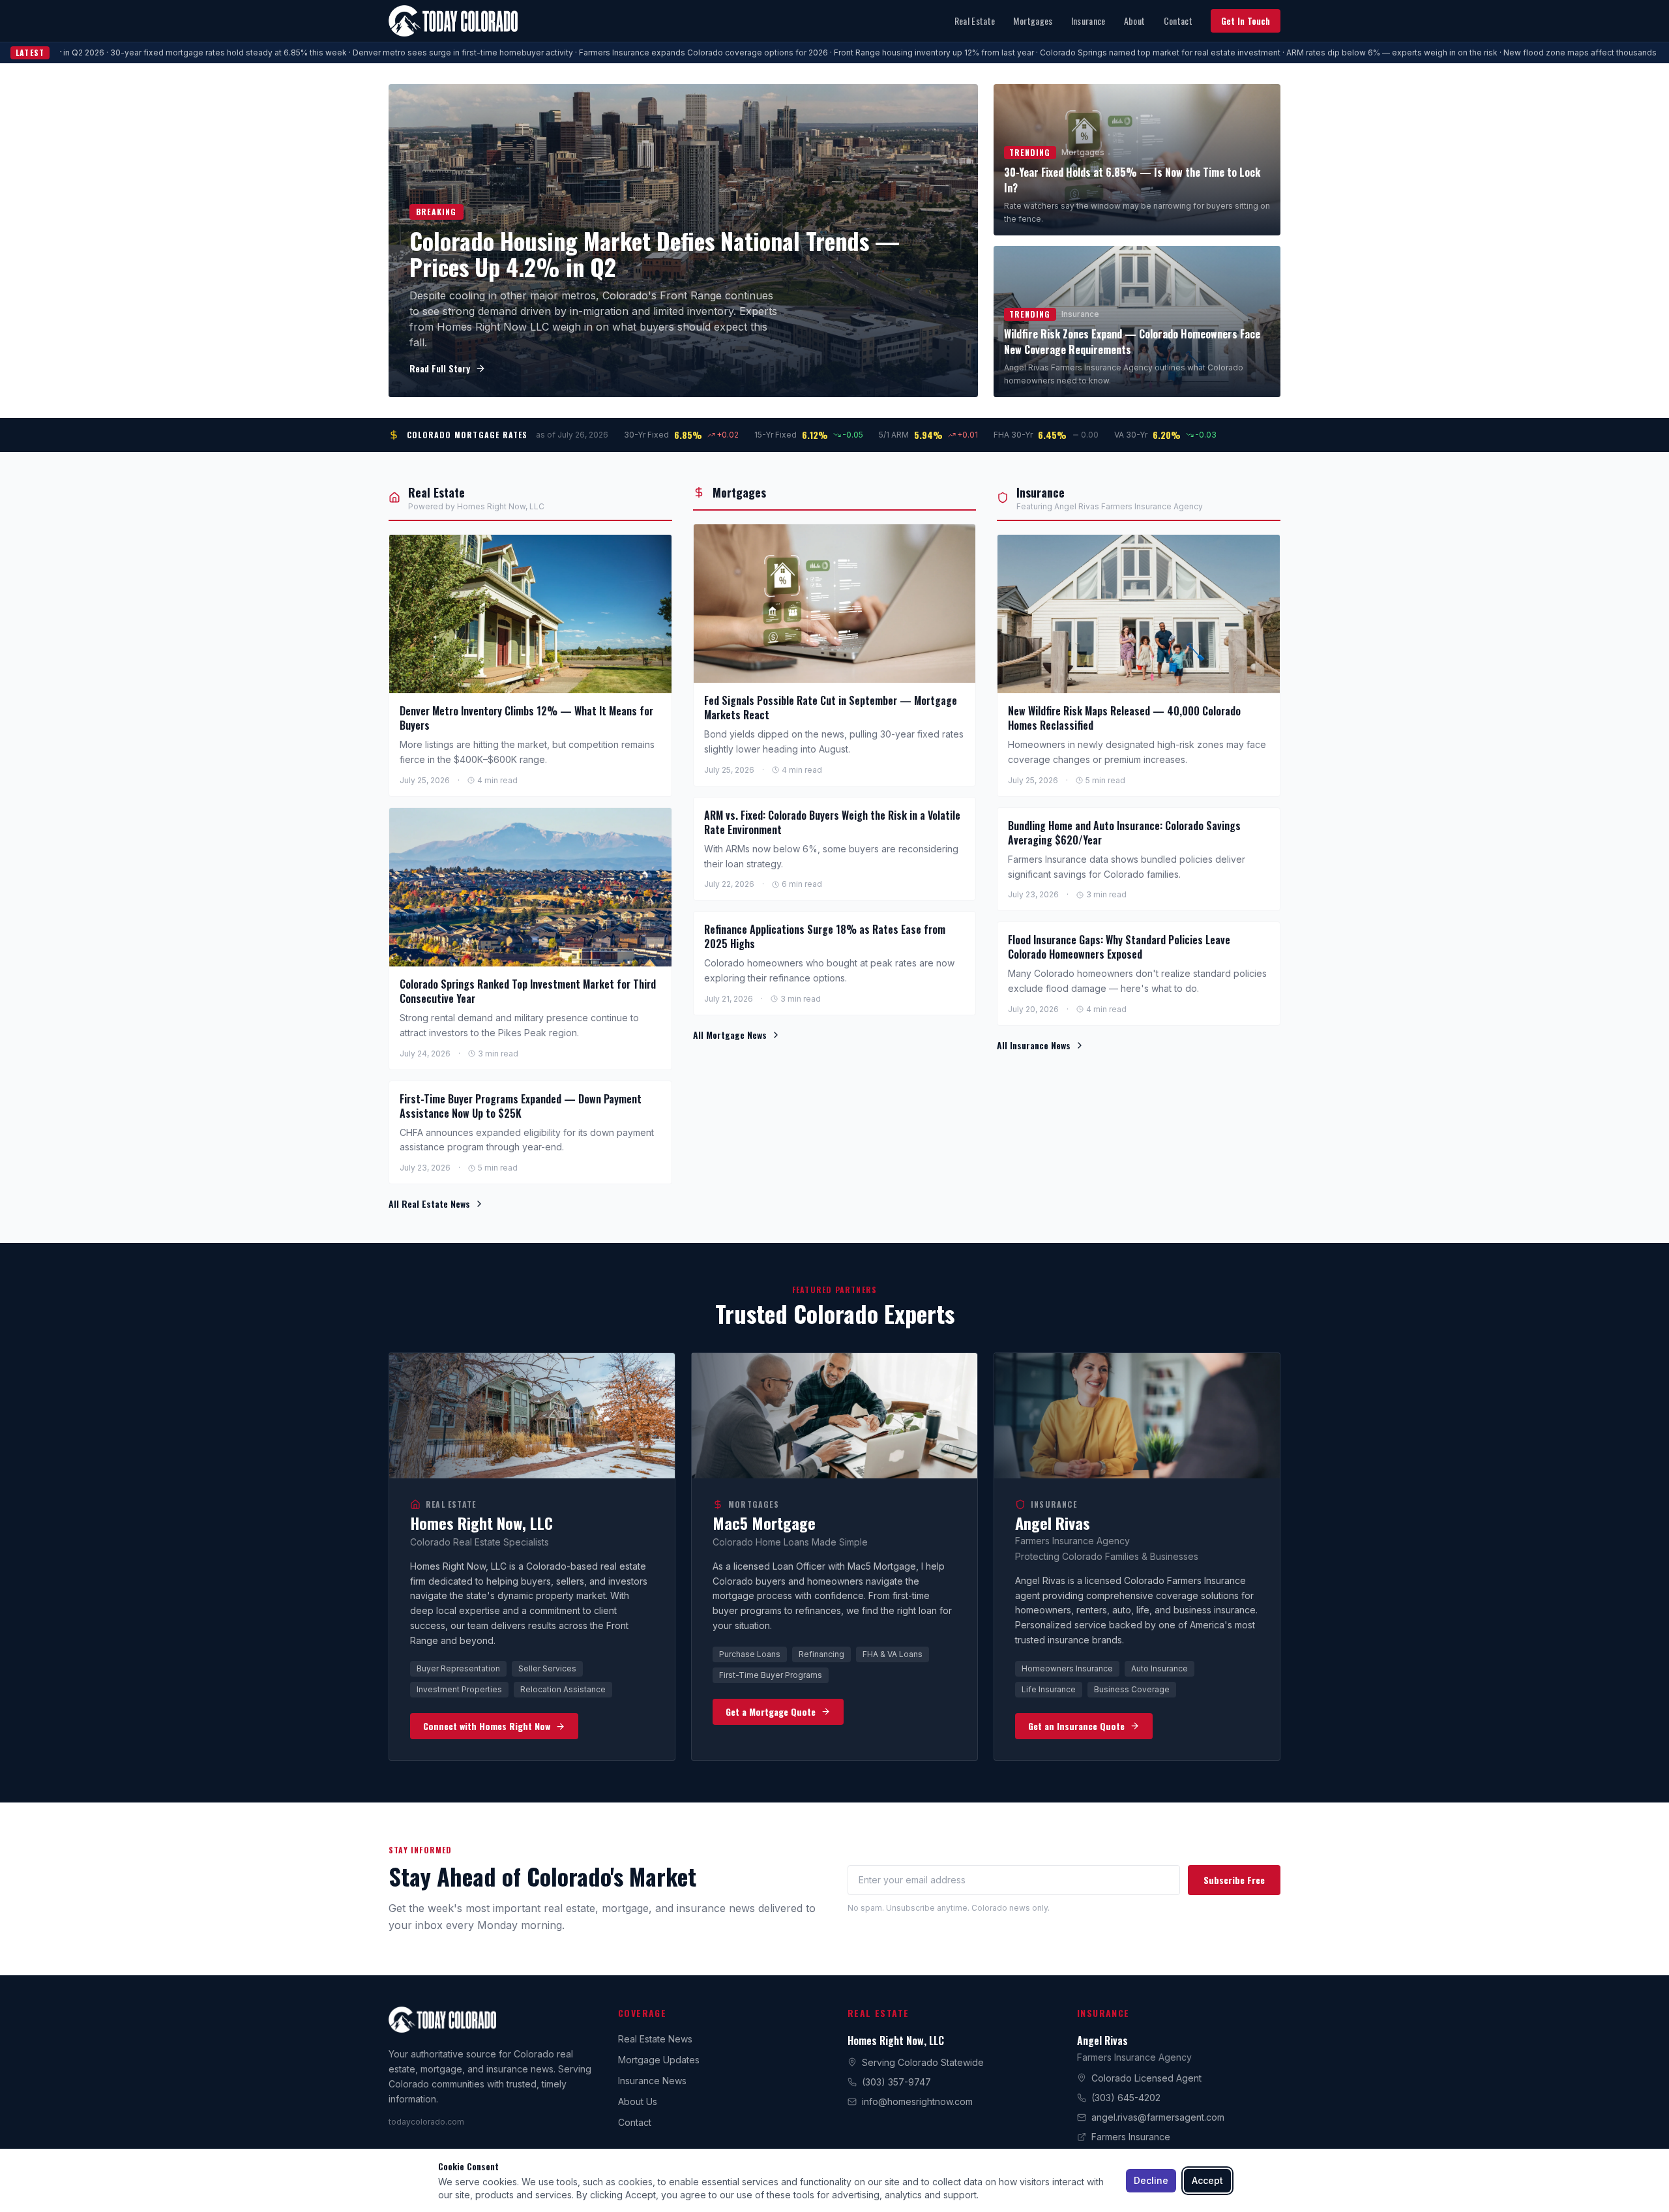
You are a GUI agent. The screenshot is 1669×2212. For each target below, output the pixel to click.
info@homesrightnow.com (917, 2101)
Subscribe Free (1234, 1880)
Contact (1178, 21)
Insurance (1088, 21)
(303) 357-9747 (896, 2082)
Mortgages (1033, 21)
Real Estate (975, 21)
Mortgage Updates (659, 2060)
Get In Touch (1246, 21)
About (1135, 21)
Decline (1151, 2180)
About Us (638, 2101)
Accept (1207, 2180)
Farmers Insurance (1131, 2137)
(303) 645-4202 (1126, 2098)
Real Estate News (655, 2039)
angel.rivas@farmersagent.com (1158, 2117)
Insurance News (652, 2081)
